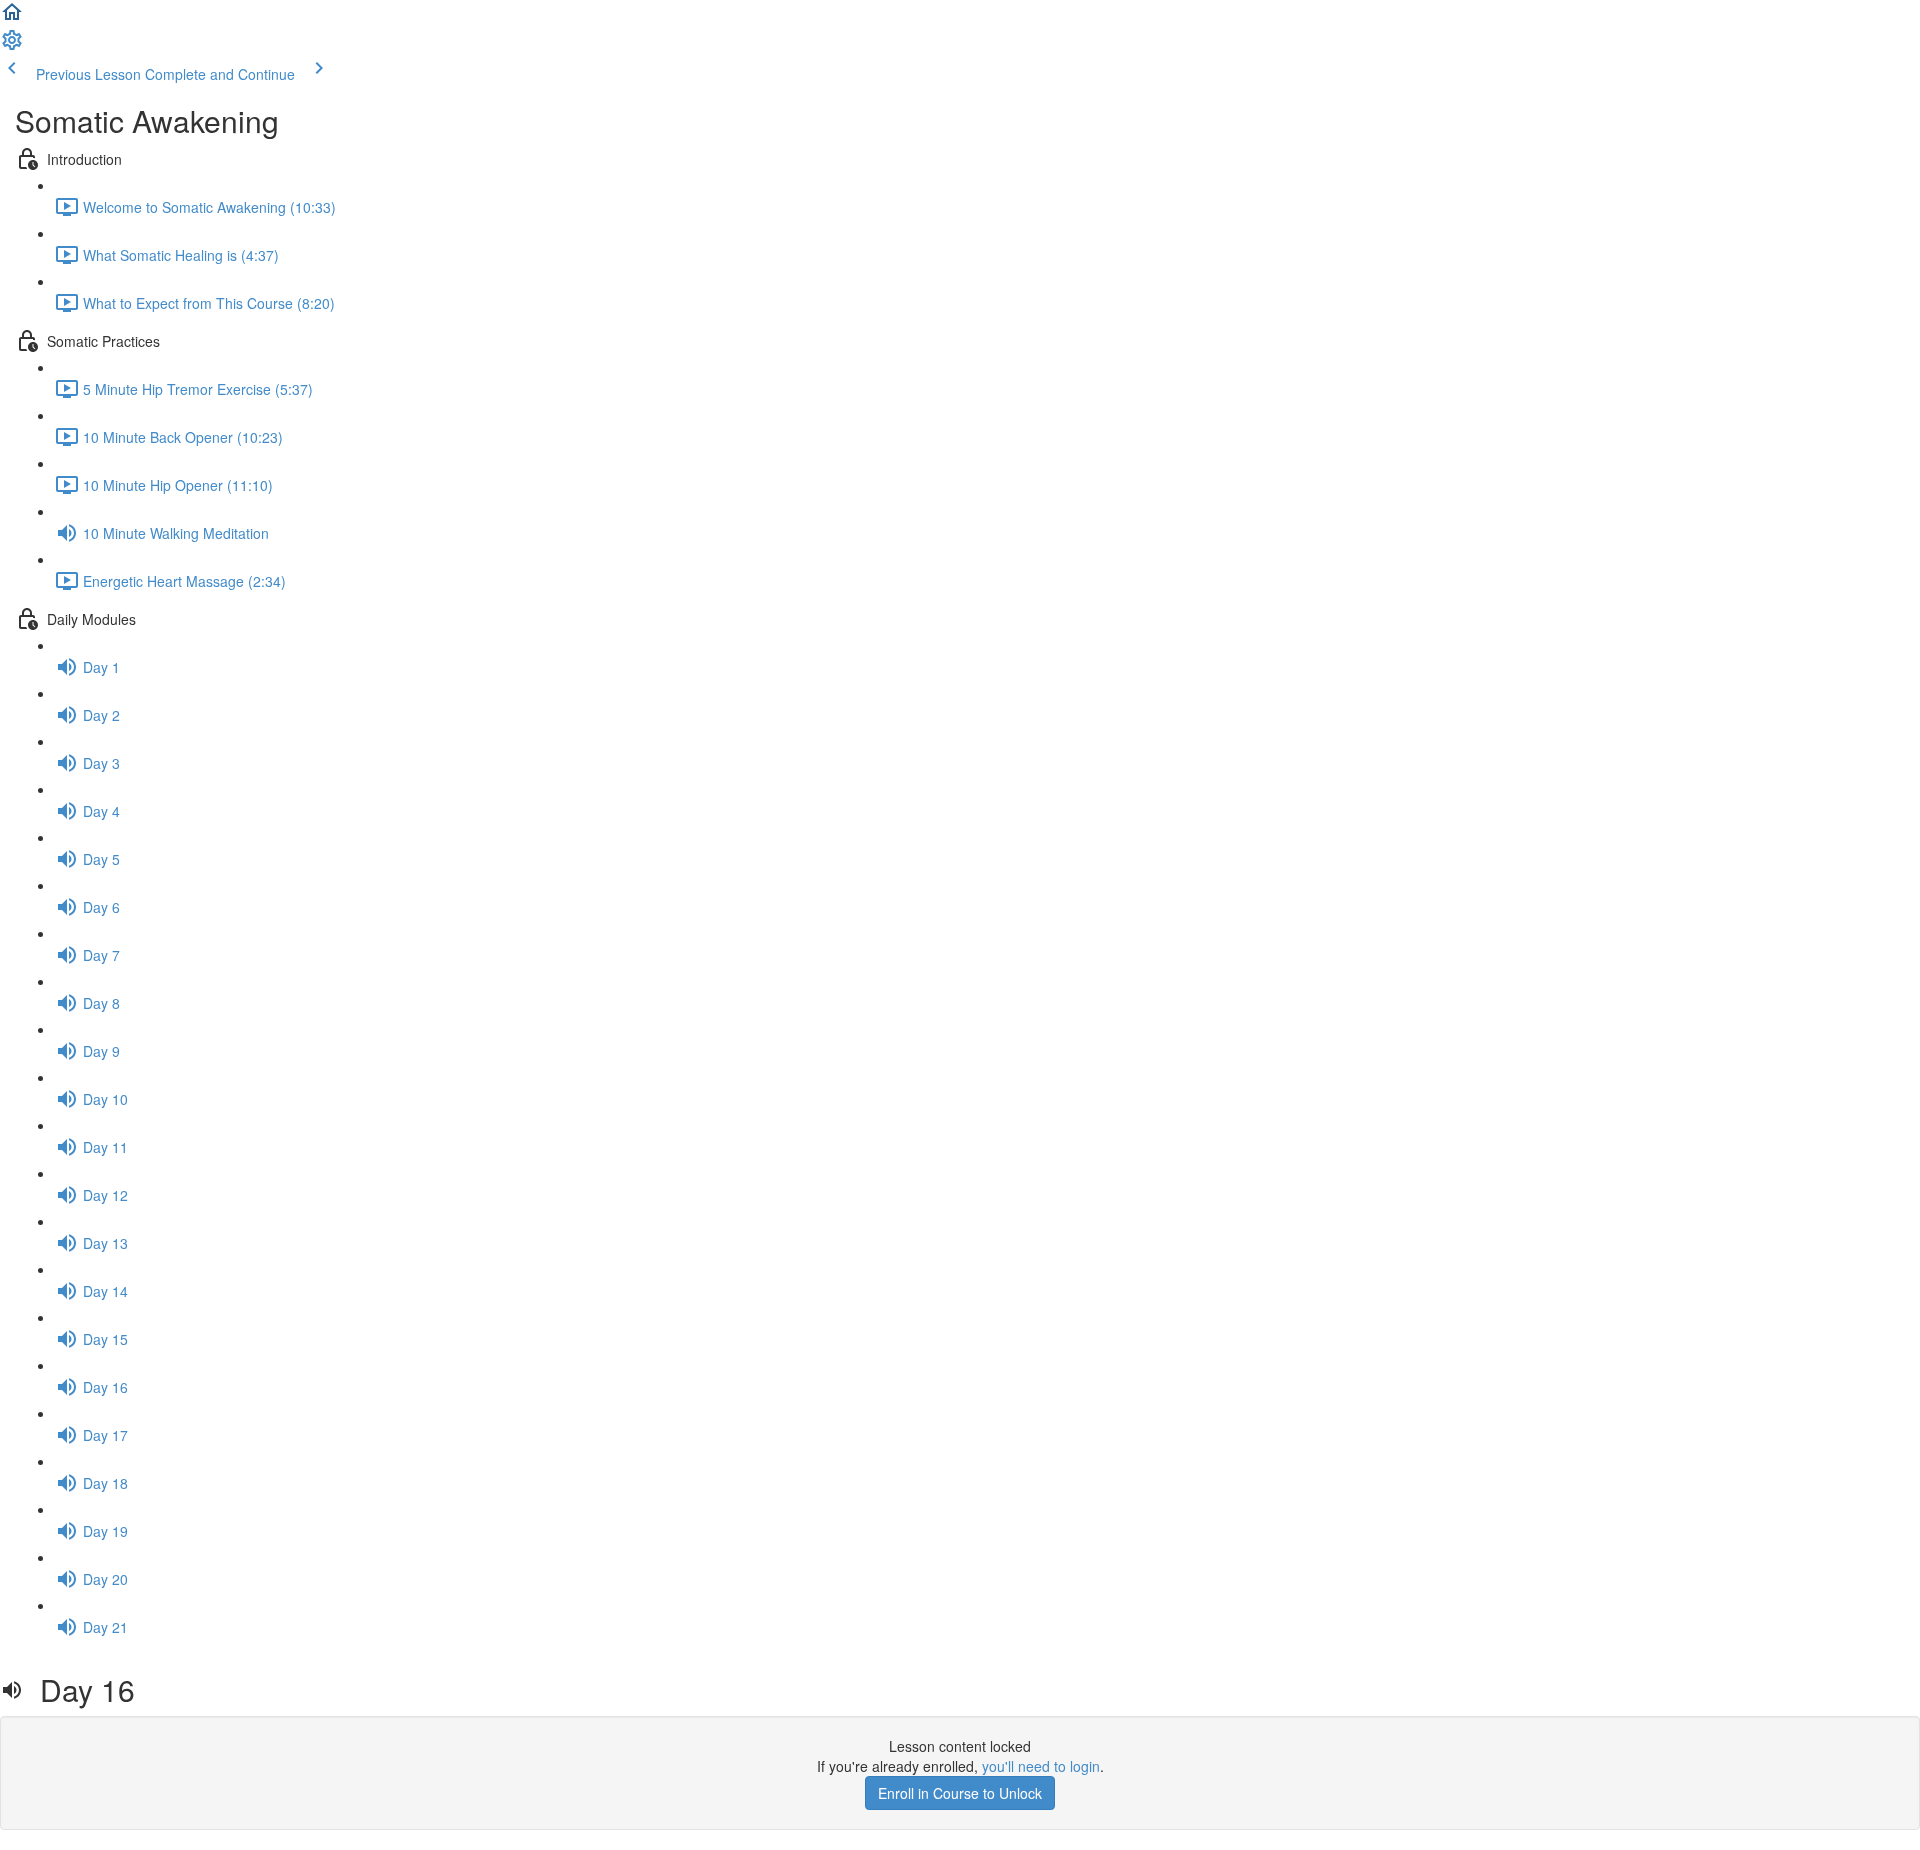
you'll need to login (1041, 1766)
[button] (12, 18)
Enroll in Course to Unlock (960, 1793)
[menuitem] (12, 46)
